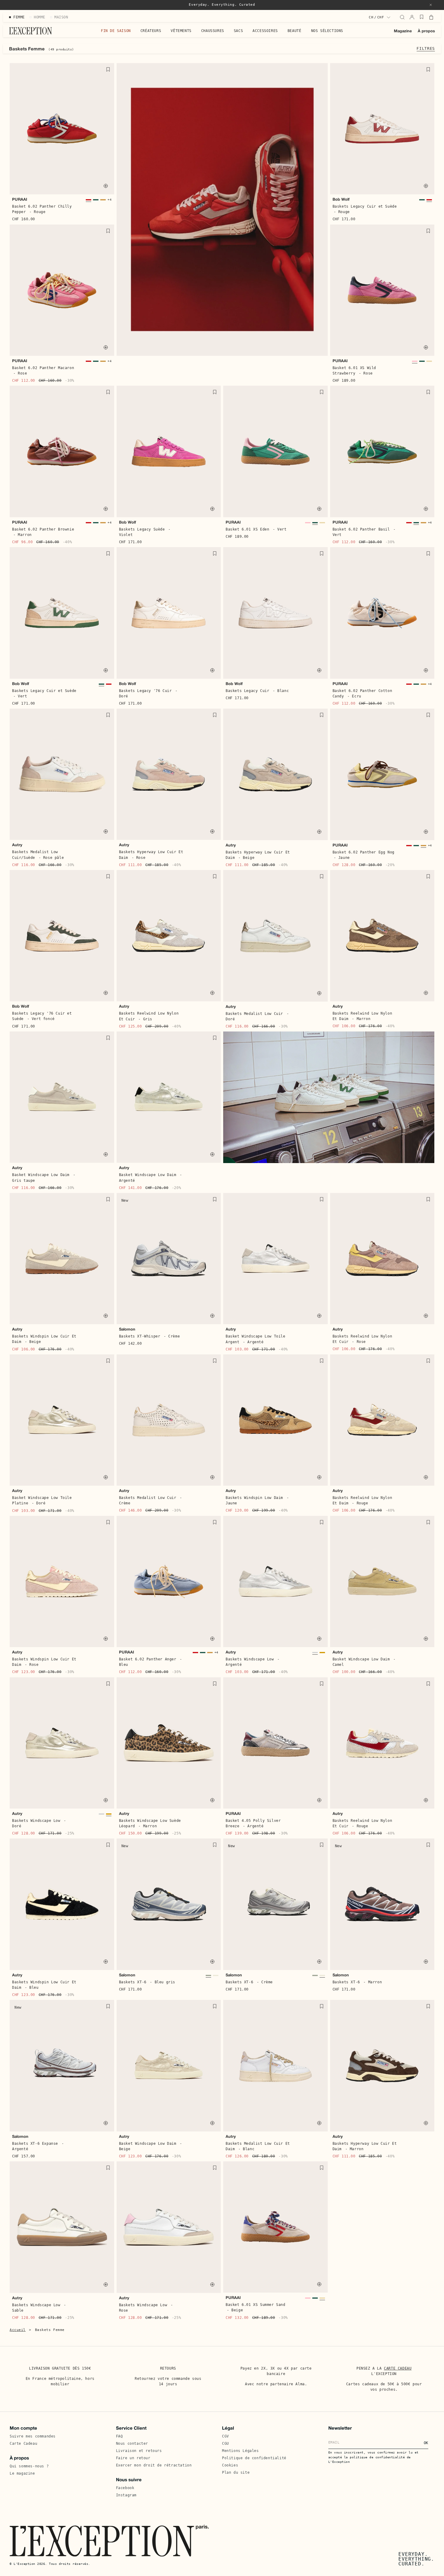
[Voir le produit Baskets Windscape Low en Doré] (322, 1654)
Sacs (238, 31)
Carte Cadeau (23, 2444)
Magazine (403, 31)
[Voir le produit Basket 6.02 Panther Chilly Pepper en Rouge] (88, 201)
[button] (431, 5)
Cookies (230, 2465)
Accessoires (265, 31)
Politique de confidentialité (254, 2458)
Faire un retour (133, 2458)
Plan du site (236, 2472)
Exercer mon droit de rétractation (154, 2465)
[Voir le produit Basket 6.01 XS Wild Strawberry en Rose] (415, 363)
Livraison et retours (139, 2451)
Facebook (125, 2488)
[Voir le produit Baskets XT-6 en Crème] (216, 1977)
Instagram (126, 2495)
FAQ (119, 2436)
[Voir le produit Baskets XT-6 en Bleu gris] (208, 1977)
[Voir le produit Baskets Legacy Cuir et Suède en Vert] (422, 201)
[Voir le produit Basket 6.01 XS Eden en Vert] (422, 363)
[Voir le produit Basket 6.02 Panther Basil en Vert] (96, 201)
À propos (426, 31)
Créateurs (151, 31)
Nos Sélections (327, 31)
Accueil (18, 2330)
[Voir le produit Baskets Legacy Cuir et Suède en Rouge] (429, 201)
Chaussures (213, 31)
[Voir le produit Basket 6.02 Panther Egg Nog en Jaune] (103, 201)
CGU (225, 2444)
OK (426, 2443)
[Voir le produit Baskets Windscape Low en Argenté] (315, 1654)
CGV (225, 2436)
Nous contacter (132, 2444)
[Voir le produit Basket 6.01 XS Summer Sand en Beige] (429, 363)
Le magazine (22, 2473)
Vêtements (181, 31)
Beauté (294, 31)
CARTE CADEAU (398, 2368)
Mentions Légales (240, 2451)
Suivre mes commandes (33, 2436)
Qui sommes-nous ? (29, 2466)
